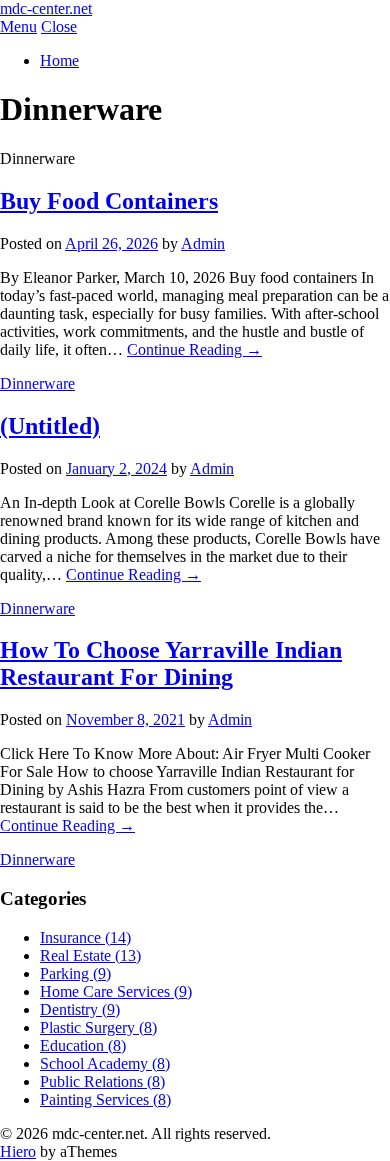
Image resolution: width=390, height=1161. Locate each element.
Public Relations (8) (102, 1081)
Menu (18, 26)
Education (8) (83, 1045)
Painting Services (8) (105, 1099)
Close (59, 26)
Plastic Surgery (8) (98, 1027)
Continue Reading (194, 349)
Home (59, 60)
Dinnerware (37, 383)
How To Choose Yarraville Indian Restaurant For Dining (171, 663)
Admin (203, 243)
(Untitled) (50, 426)
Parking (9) (75, 973)
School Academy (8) (105, 1063)
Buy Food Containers (109, 201)
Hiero (18, 1151)
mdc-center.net (46, 8)
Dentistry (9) (80, 1009)
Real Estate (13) (90, 955)
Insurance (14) (85, 937)
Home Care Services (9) (116, 991)
